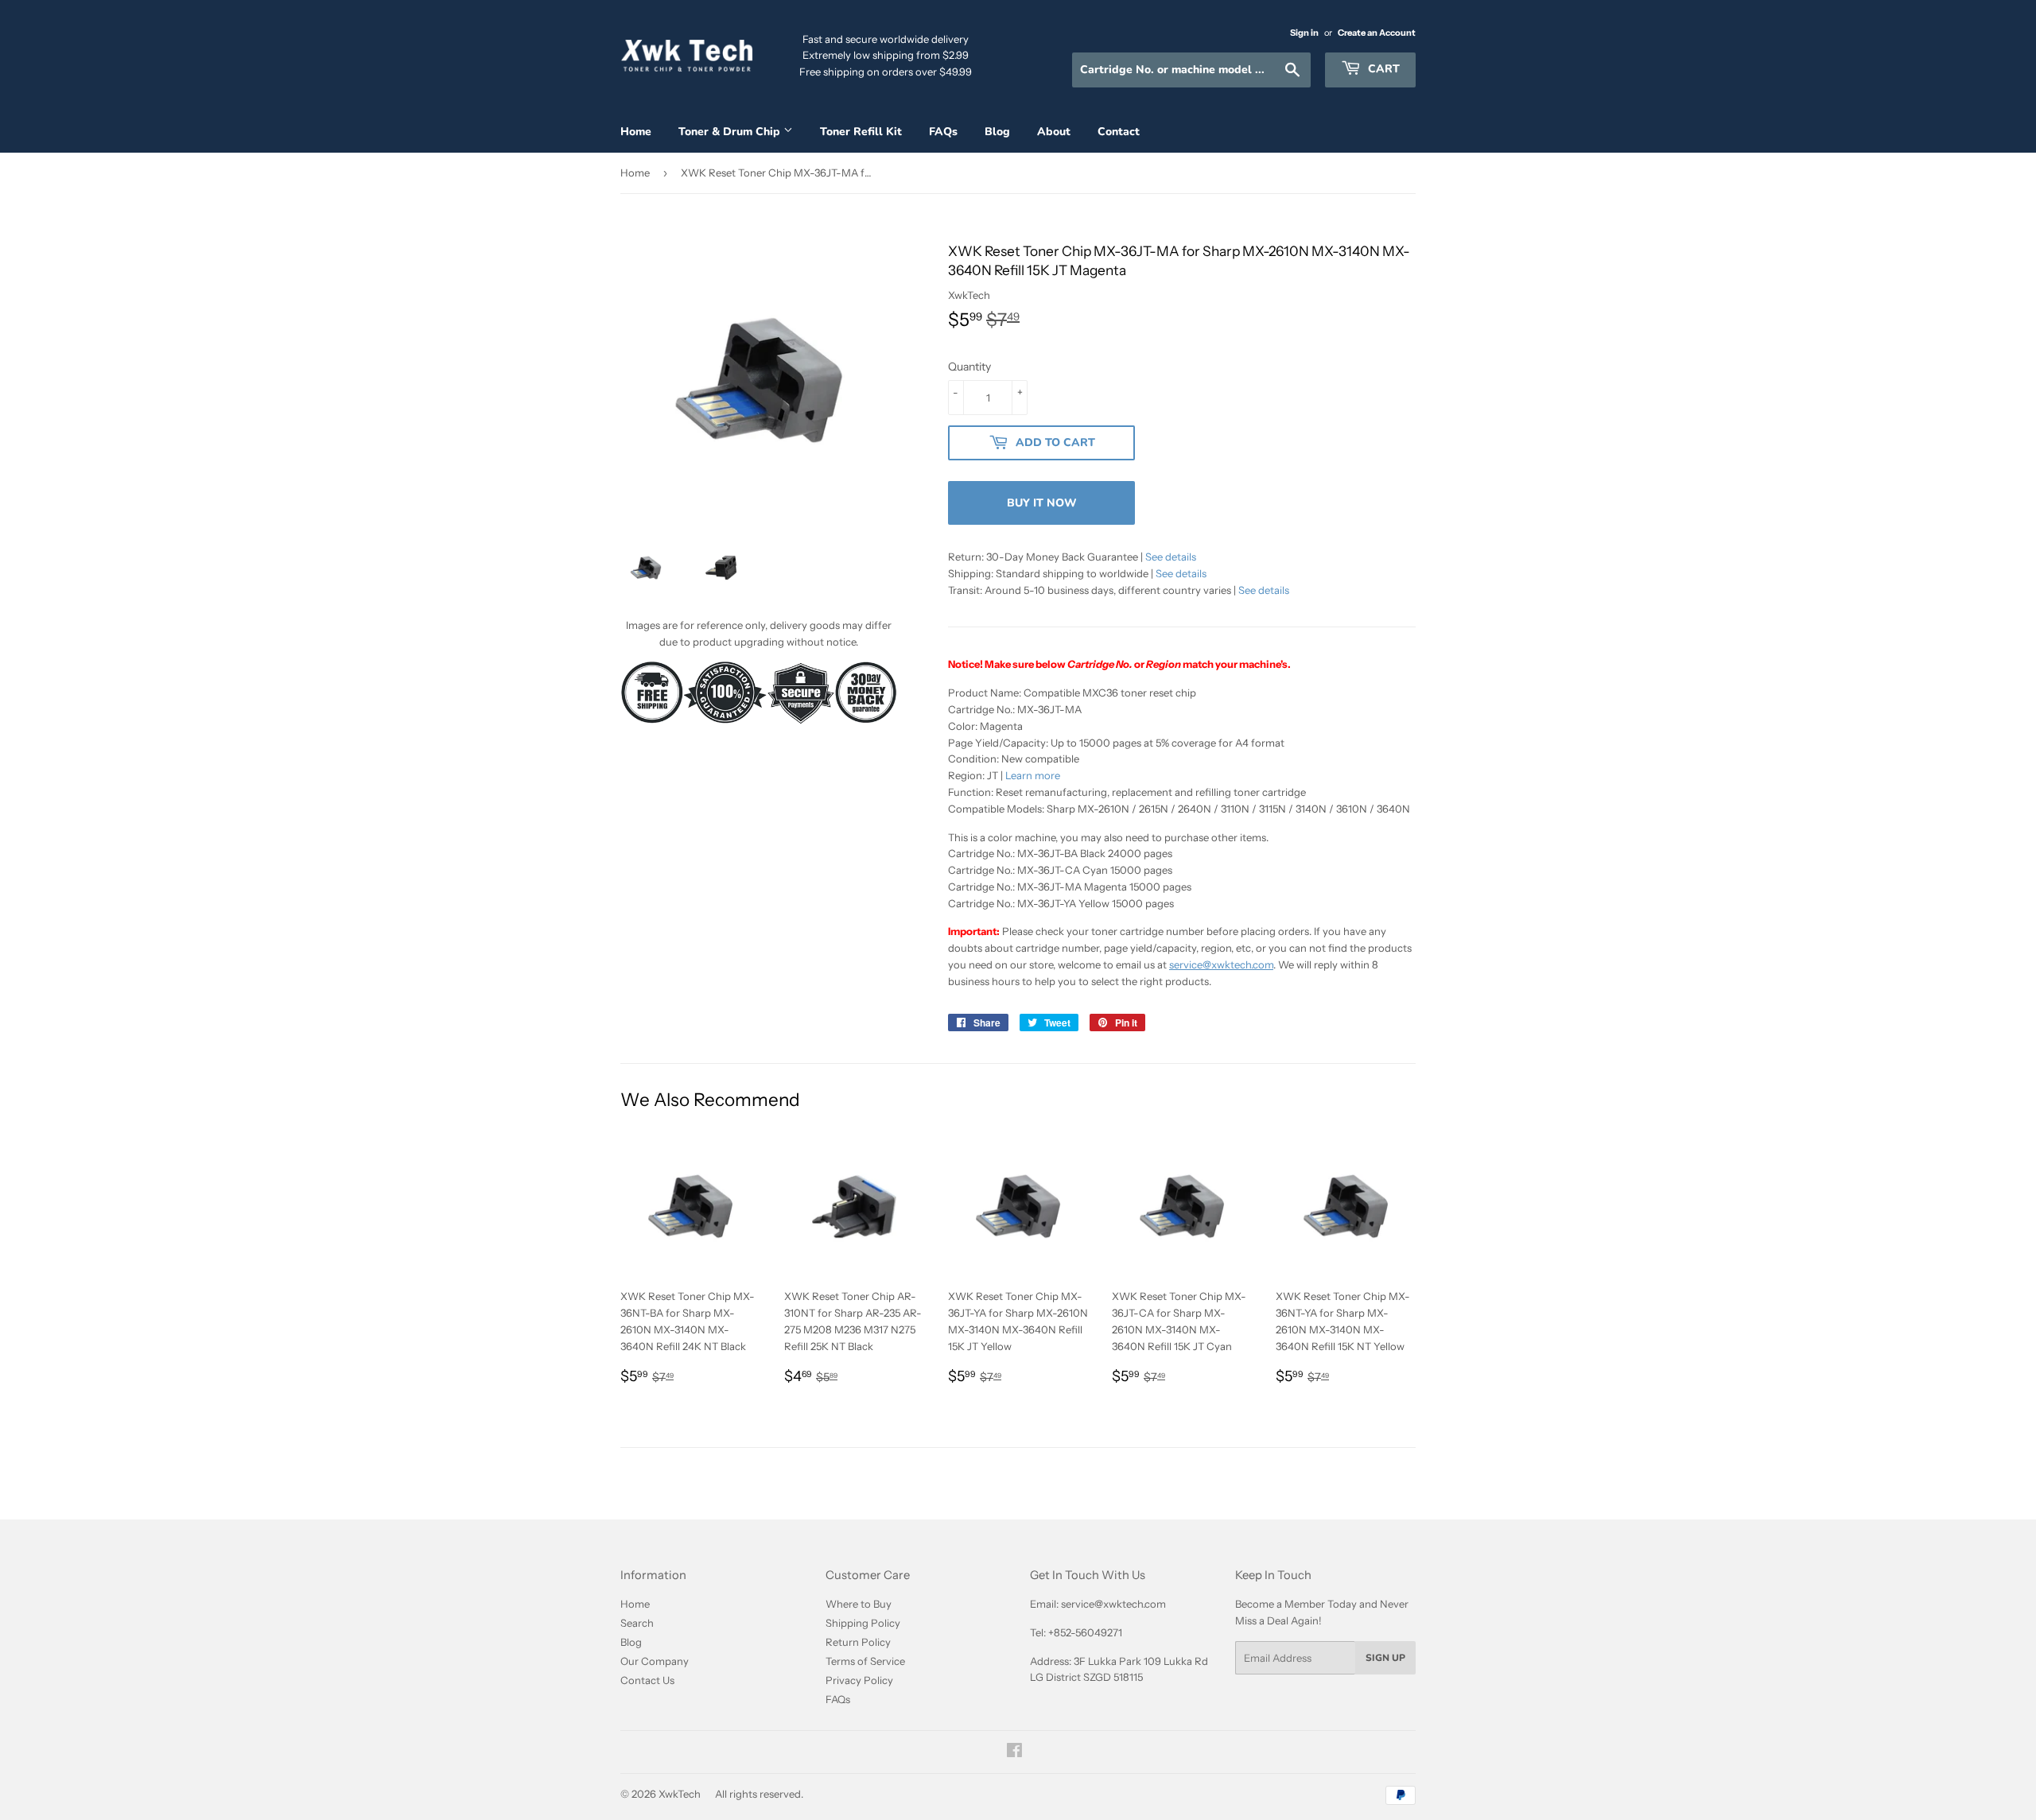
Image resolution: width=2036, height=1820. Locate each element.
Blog (997, 132)
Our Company (655, 1661)
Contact (1119, 132)
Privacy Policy (859, 1680)
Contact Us (647, 1680)
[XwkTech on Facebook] (1014, 1752)
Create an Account (1377, 33)
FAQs (943, 132)
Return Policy (858, 1642)
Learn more (1033, 775)
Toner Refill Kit (861, 132)
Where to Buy (859, 1604)
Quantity (969, 367)
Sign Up (1385, 1658)
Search (637, 1623)
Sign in (1304, 33)
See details (1171, 557)
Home (636, 132)
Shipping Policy (863, 1623)
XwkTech (680, 1794)
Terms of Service (865, 1661)
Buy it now (1042, 503)
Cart (1382, 69)
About (1054, 132)
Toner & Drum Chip (731, 132)
